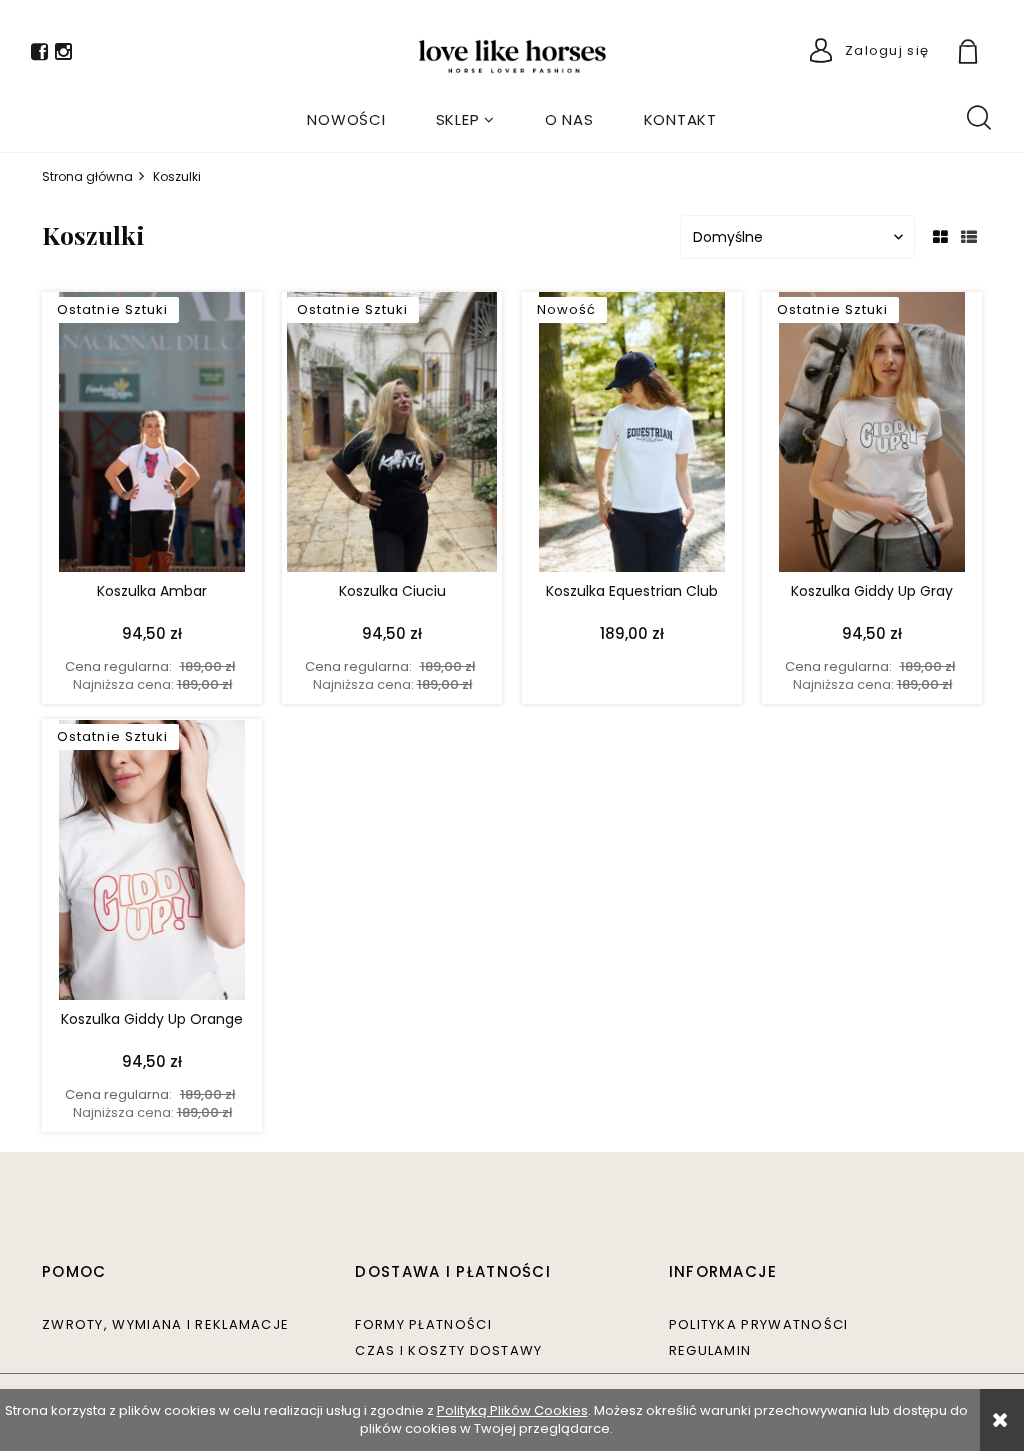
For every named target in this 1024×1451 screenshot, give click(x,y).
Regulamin (710, 1350)
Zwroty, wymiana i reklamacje (165, 1324)
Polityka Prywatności (759, 1324)
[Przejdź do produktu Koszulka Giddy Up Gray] (872, 437)
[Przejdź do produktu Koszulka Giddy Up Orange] (152, 864)
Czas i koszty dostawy (448, 1350)
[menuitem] (346, 119)
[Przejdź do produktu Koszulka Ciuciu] (392, 437)
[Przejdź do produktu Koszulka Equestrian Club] (632, 437)
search (978, 116)
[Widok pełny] (969, 237)
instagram (63, 55)
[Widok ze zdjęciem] (940, 237)
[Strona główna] (512, 56)
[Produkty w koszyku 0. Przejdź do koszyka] (991, 54)
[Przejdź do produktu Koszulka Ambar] (152, 437)
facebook (39, 55)
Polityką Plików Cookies (512, 1410)
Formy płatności (423, 1324)
